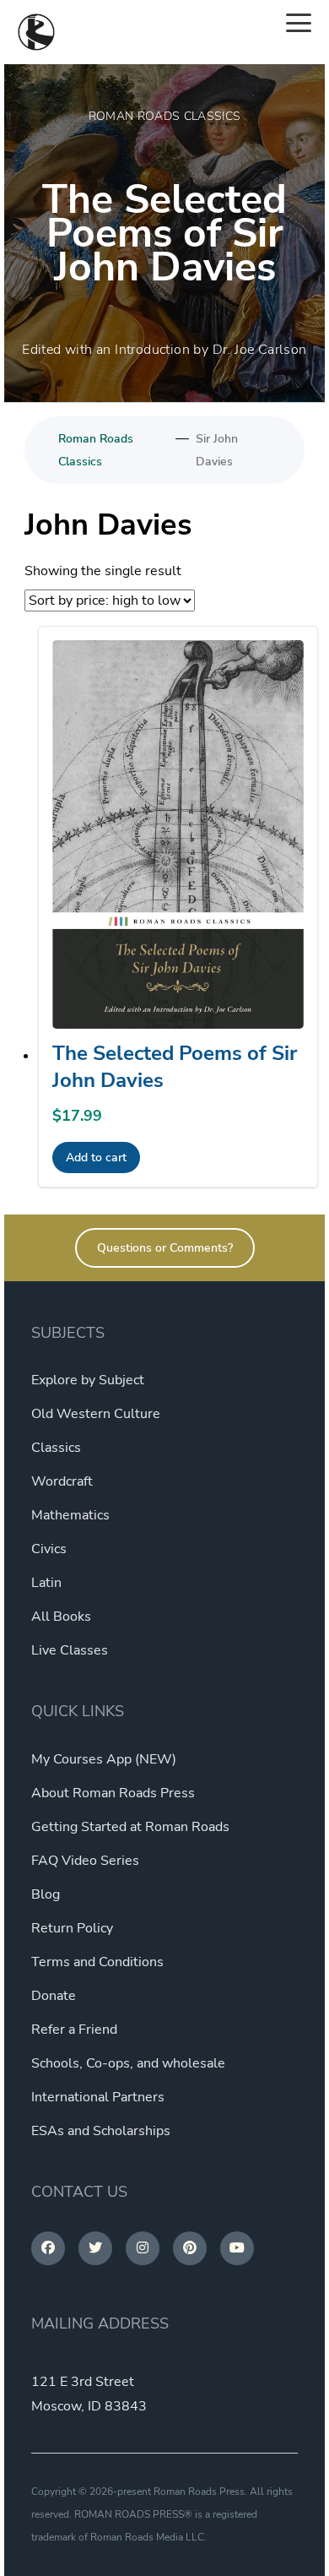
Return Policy (72, 1928)
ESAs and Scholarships (101, 2131)
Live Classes (70, 1650)
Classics (56, 1448)
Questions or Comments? (165, 1248)
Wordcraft (62, 1481)
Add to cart (96, 1158)
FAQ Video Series (85, 1861)
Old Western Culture (96, 1414)
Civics (49, 1549)
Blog (46, 1894)
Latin (46, 1583)
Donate (54, 1996)
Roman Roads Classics (96, 450)
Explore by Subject (88, 1380)
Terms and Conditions (97, 1962)
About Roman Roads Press (113, 1793)
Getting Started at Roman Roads (130, 1827)
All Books (61, 1617)
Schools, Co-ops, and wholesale (128, 2063)
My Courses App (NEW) (104, 1759)
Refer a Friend (74, 2030)
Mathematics (70, 1515)
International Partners (98, 2097)
